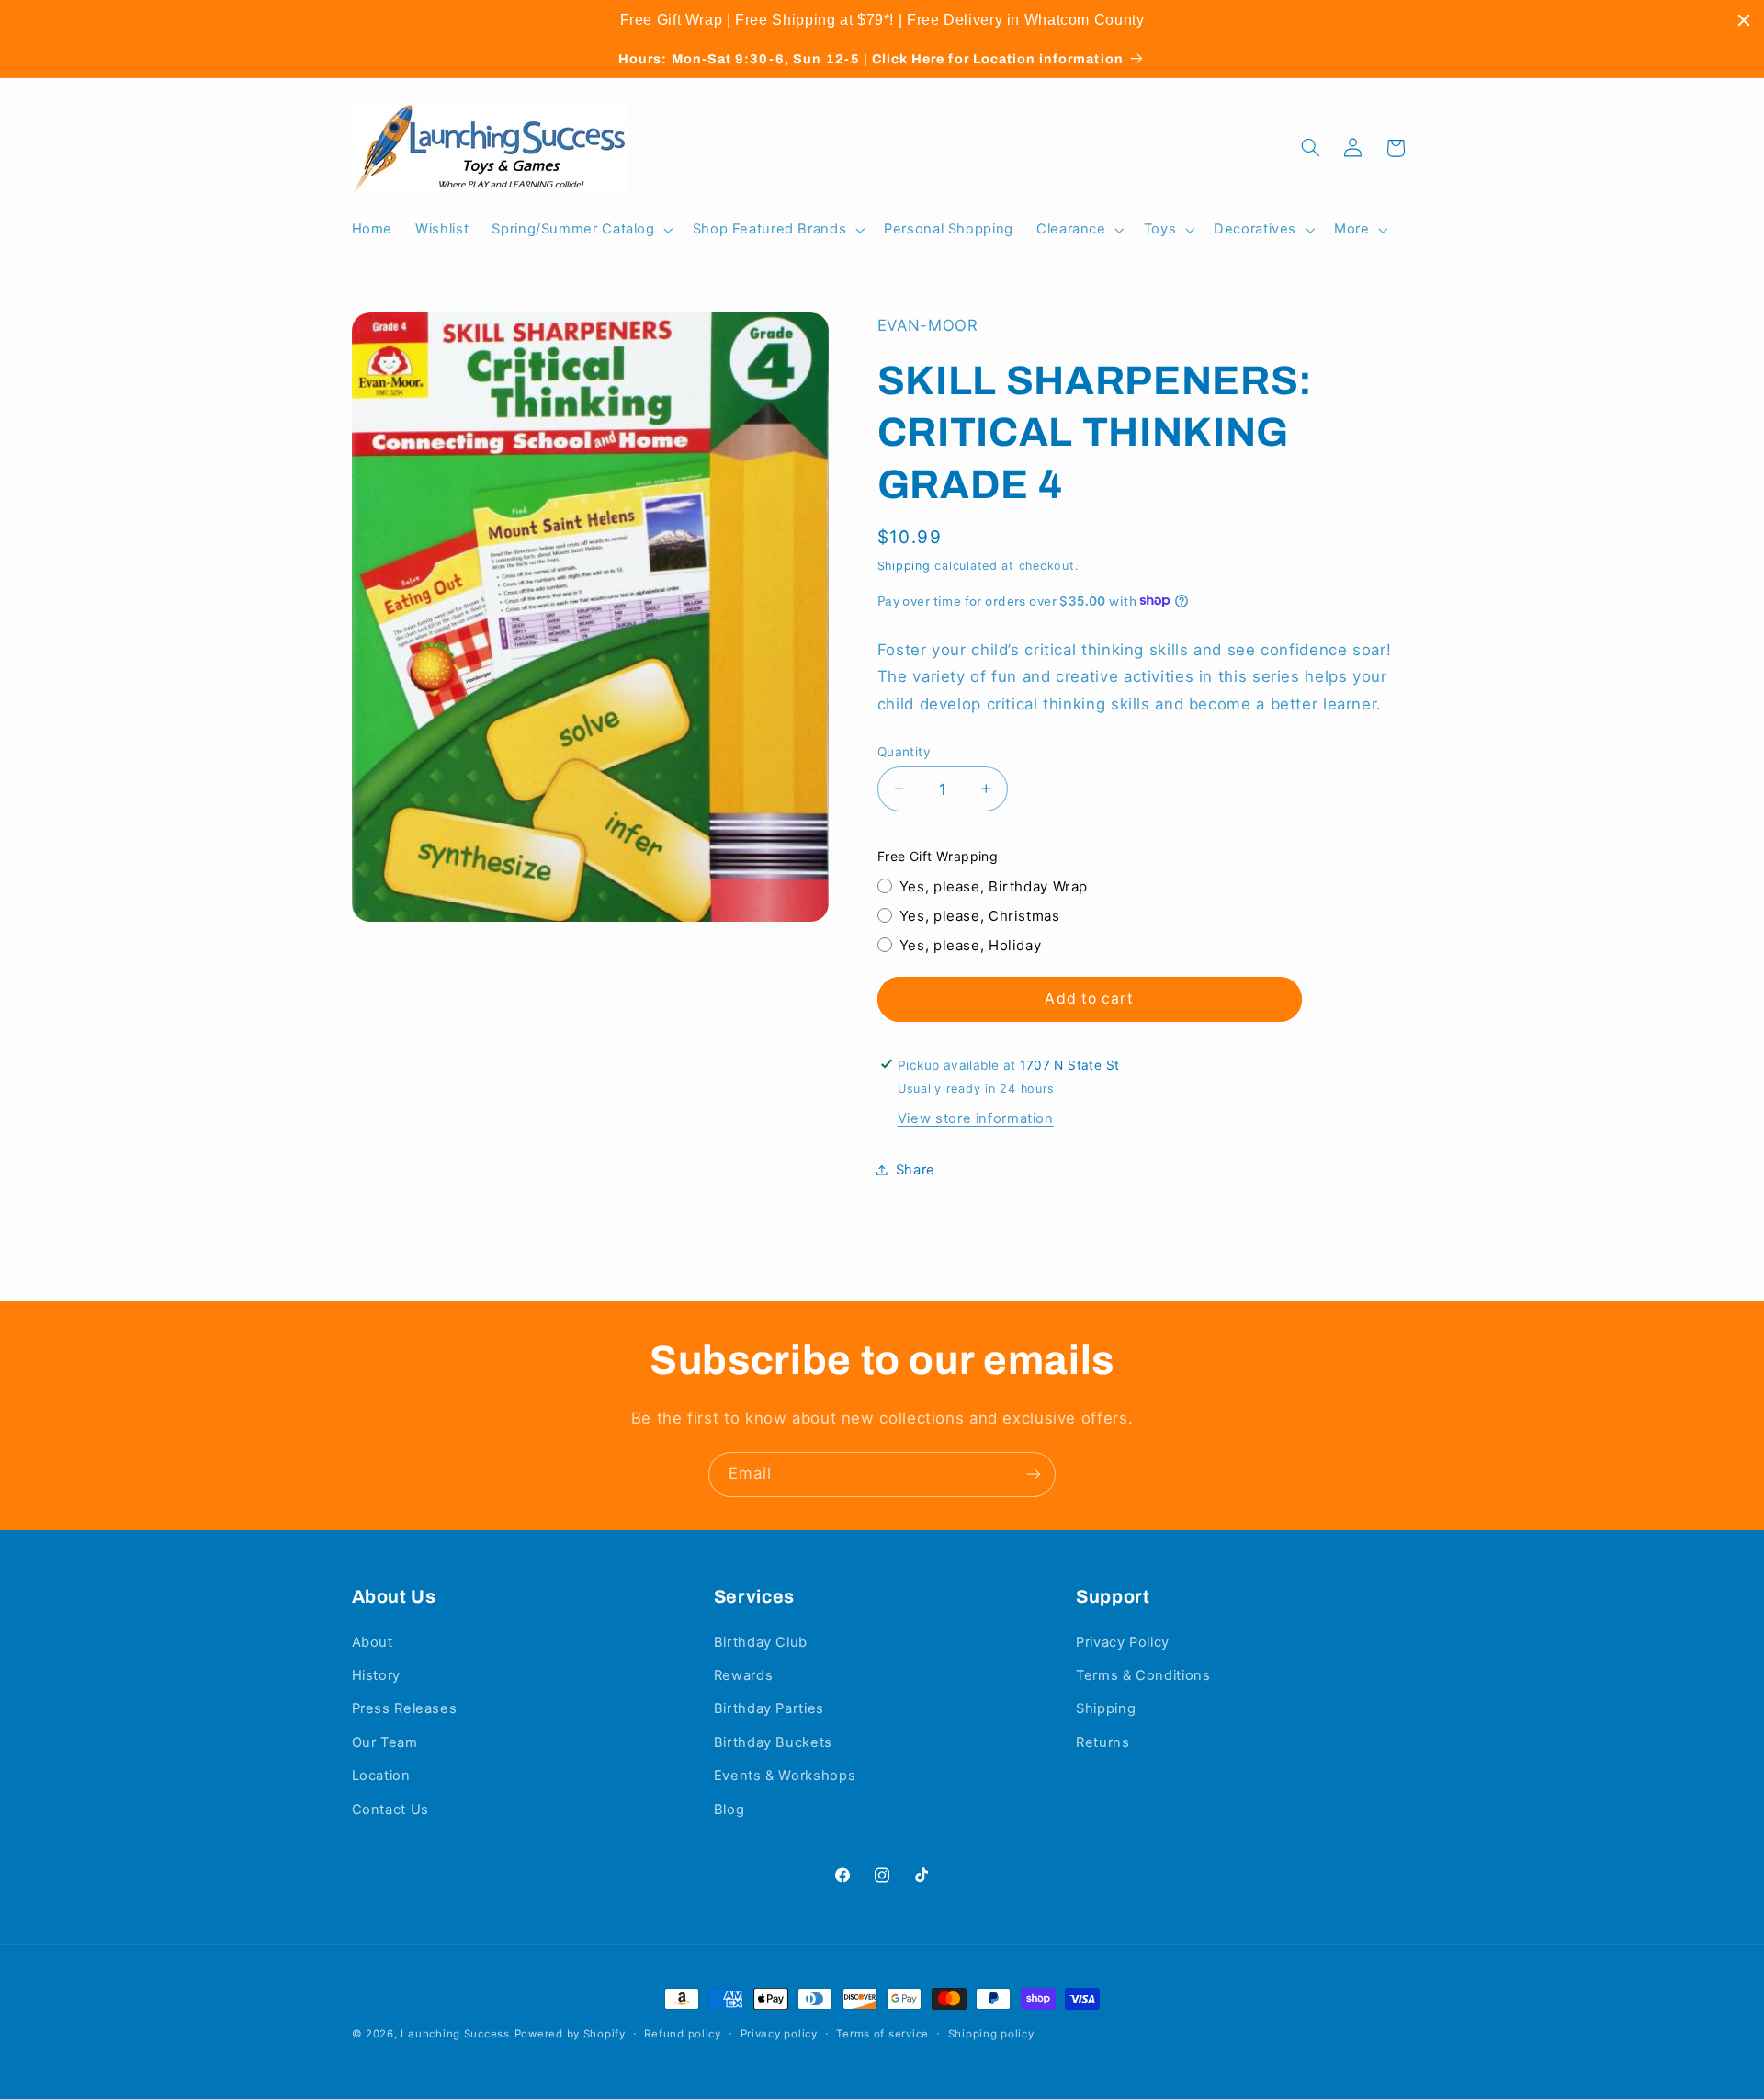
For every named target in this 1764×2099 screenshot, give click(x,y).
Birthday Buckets (773, 1742)
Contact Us (390, 1810)
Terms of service (882, 2034)
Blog (729, 1810)
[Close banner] (1744, 20)
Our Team (385, 1742)
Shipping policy (991, 2034)
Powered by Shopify (570, 2034)
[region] (882, 20)
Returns (1102, 1742)
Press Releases (405, 1709)
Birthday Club (761, 1642)
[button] (581, 230)
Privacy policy (779, 2034)
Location (381, 1776)
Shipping (904, 565)
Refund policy (683, 2034)
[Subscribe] (1034, 1475)
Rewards (743, 1675)
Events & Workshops (785, 1776)
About (373, 1642)
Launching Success (455, 2034)
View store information (976, 1118)
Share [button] (916, 1169)
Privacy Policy (1123, 1642)
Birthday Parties (769, 1709)
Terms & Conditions (1143, 1675)
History (376, 1675)
